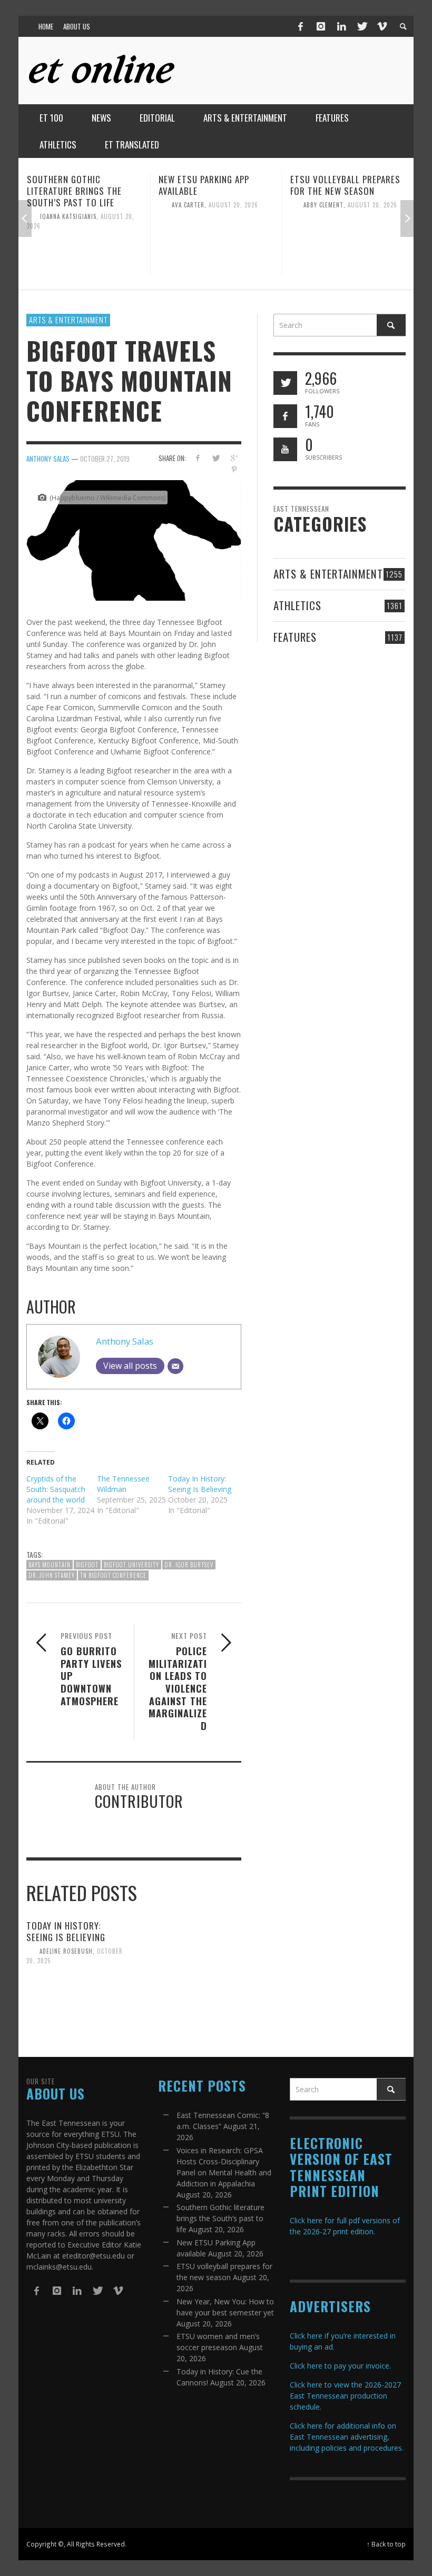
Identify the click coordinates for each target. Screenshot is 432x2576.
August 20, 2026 (102, 205)
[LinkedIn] (341, 26)
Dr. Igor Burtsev (189, 1565)
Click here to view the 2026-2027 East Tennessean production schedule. (345, 2396)
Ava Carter (56, 205)
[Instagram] (321, 26)
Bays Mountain (50, 1565)
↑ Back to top (386, 2544)
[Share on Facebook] (197, 458)
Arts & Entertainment (68, 320)
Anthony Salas (48, 459)
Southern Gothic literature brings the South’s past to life (220, 2218)
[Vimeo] (381, 26)
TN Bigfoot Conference (113, 1575)
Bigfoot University (131, 1565)
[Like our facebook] (285, 416)
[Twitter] (361, 26)
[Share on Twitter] (216, 458)
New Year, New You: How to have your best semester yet (347, 191)
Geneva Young (325, 216)
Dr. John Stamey (52, 1575)
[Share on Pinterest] (234, 469)
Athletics (297, 605)
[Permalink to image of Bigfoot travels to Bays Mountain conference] (134, 539)
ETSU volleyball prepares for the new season (214, 185)
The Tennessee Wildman (123, 1484)
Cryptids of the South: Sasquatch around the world (56, 1489)
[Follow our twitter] (285, 383)
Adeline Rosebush (66, 1951)
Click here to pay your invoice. (340, 2366)
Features (295, 637)
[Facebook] (301, 26)
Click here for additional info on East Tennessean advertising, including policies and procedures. (347, 2437)
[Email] (175, 1366)
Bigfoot (87, 1565)
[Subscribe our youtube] (285, 449)
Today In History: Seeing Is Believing (200, 1484)
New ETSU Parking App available (72, 185)
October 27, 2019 (105, 459)
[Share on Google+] (234, 458)
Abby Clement (192, 205)
